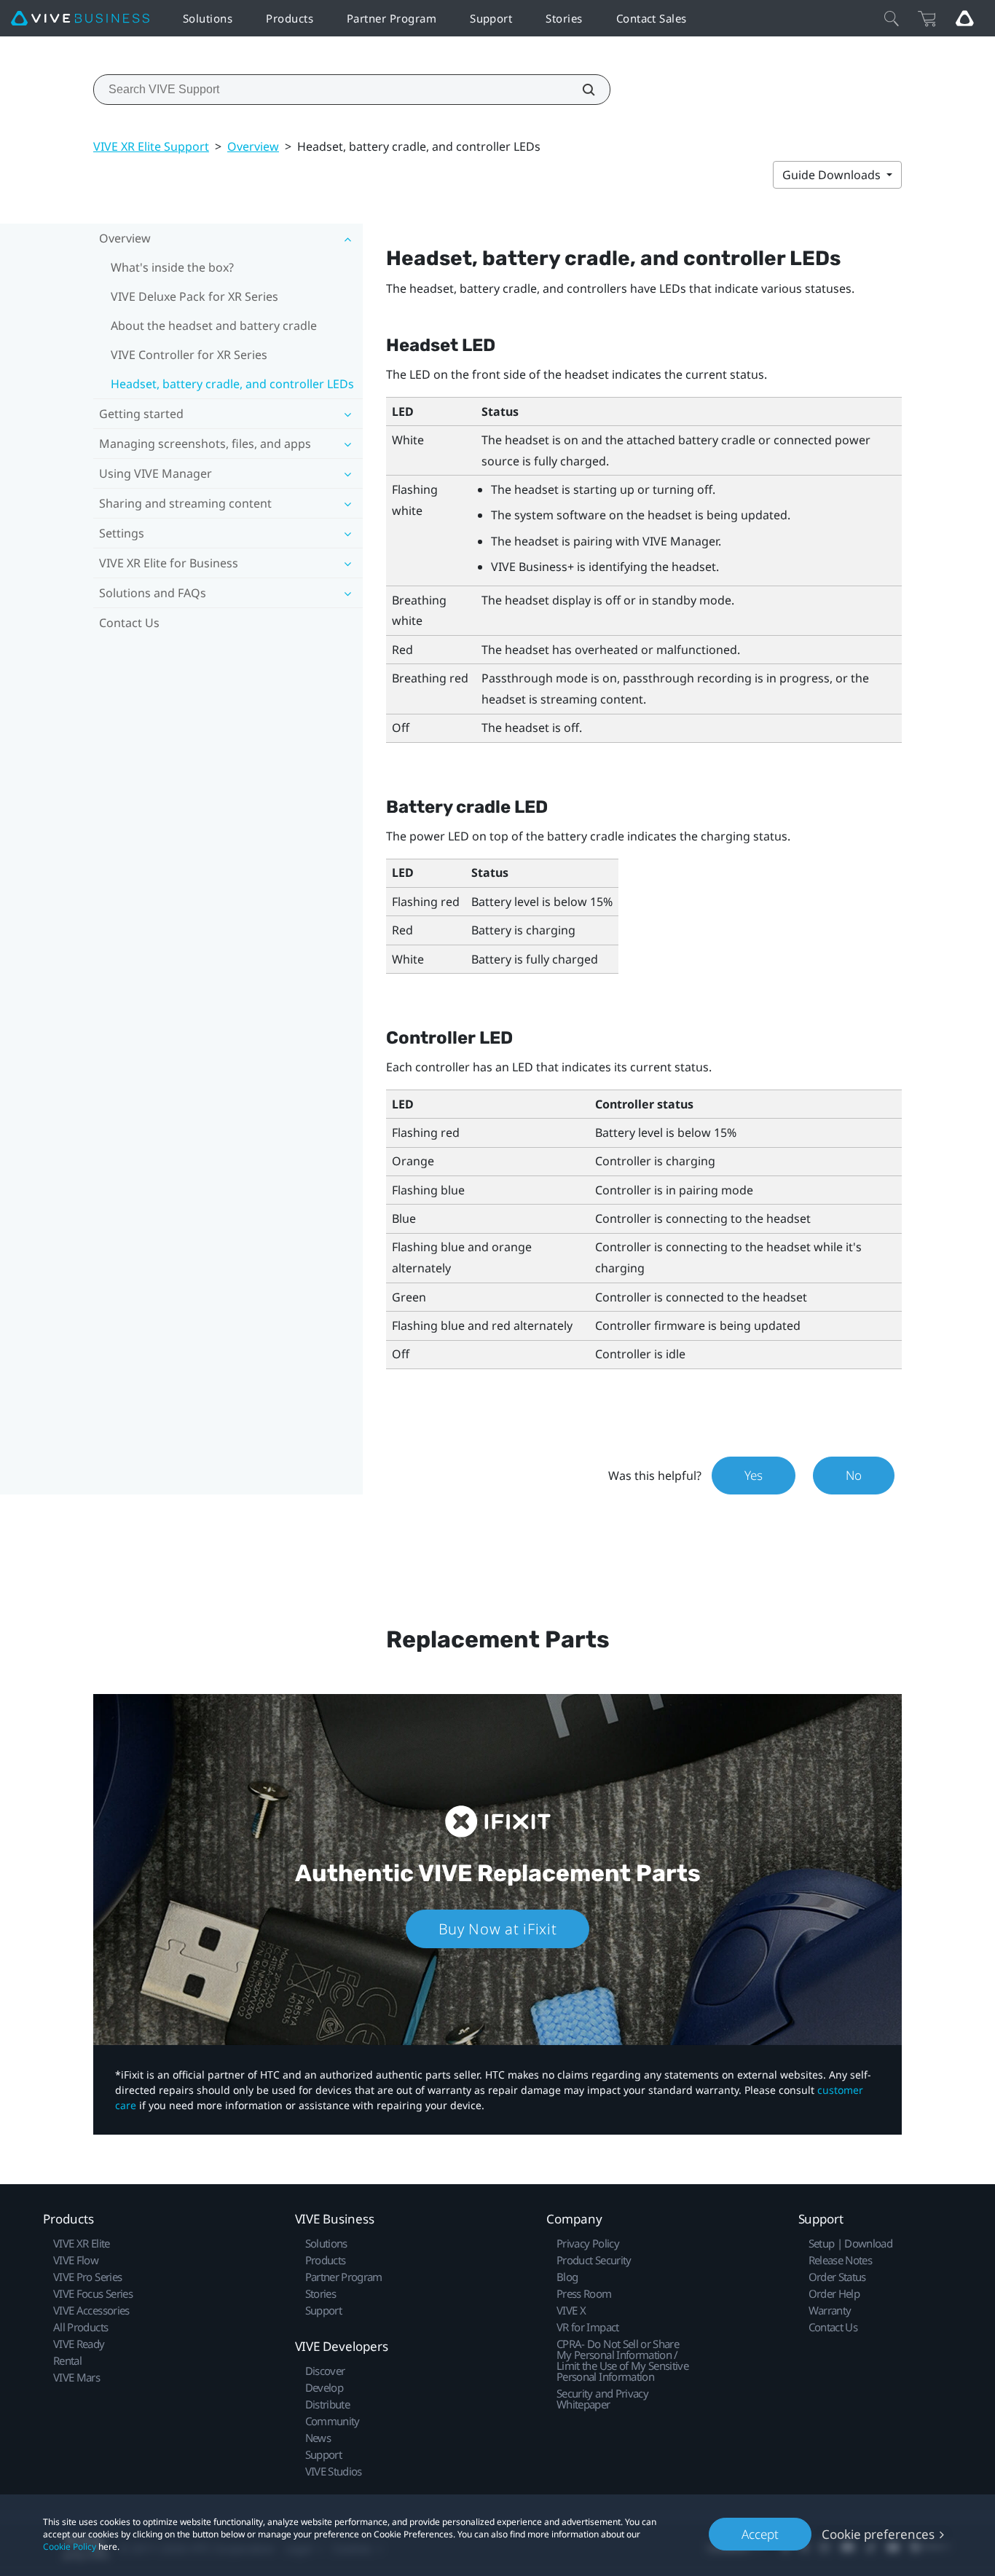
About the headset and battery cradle (214, 326)
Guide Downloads (833, 175)
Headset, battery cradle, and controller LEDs (232, 384)
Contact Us (129, 623)
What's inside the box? (172, 267)
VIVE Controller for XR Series (189, 355)
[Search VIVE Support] (581, 90)
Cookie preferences (878, 2534)
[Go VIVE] (964, 18)
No (854, 1475)
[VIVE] (80, 19)
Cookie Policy (70, 2547)
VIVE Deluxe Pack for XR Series (194, 296)
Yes (754, 1475)
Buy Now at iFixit (498, 1929)
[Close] (892, 18)
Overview (253, 146)
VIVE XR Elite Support (151, 146)
